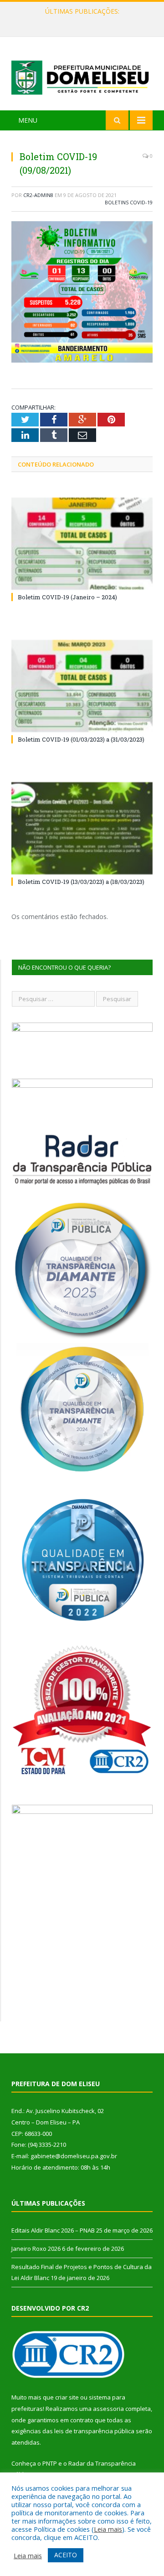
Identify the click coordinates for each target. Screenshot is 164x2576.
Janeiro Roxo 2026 (80, 21)
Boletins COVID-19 (129, 202)
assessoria (108, 2409)
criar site (67, 2397)
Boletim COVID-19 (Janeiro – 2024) (67, 597)
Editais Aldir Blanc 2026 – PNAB (53, 2230)
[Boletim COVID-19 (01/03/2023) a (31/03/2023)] (82, 686)
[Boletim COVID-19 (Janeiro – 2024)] (82, 544)
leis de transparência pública (94, 2431)
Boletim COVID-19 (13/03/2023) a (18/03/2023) (81, 882)
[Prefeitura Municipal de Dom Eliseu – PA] (82, 75)
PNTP (50, 2463)
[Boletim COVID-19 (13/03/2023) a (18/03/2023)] (82, 828)
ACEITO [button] (66, 2555)
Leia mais (108, 2529)
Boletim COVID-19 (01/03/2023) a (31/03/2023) (81, 739)
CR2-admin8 (38, 195)
